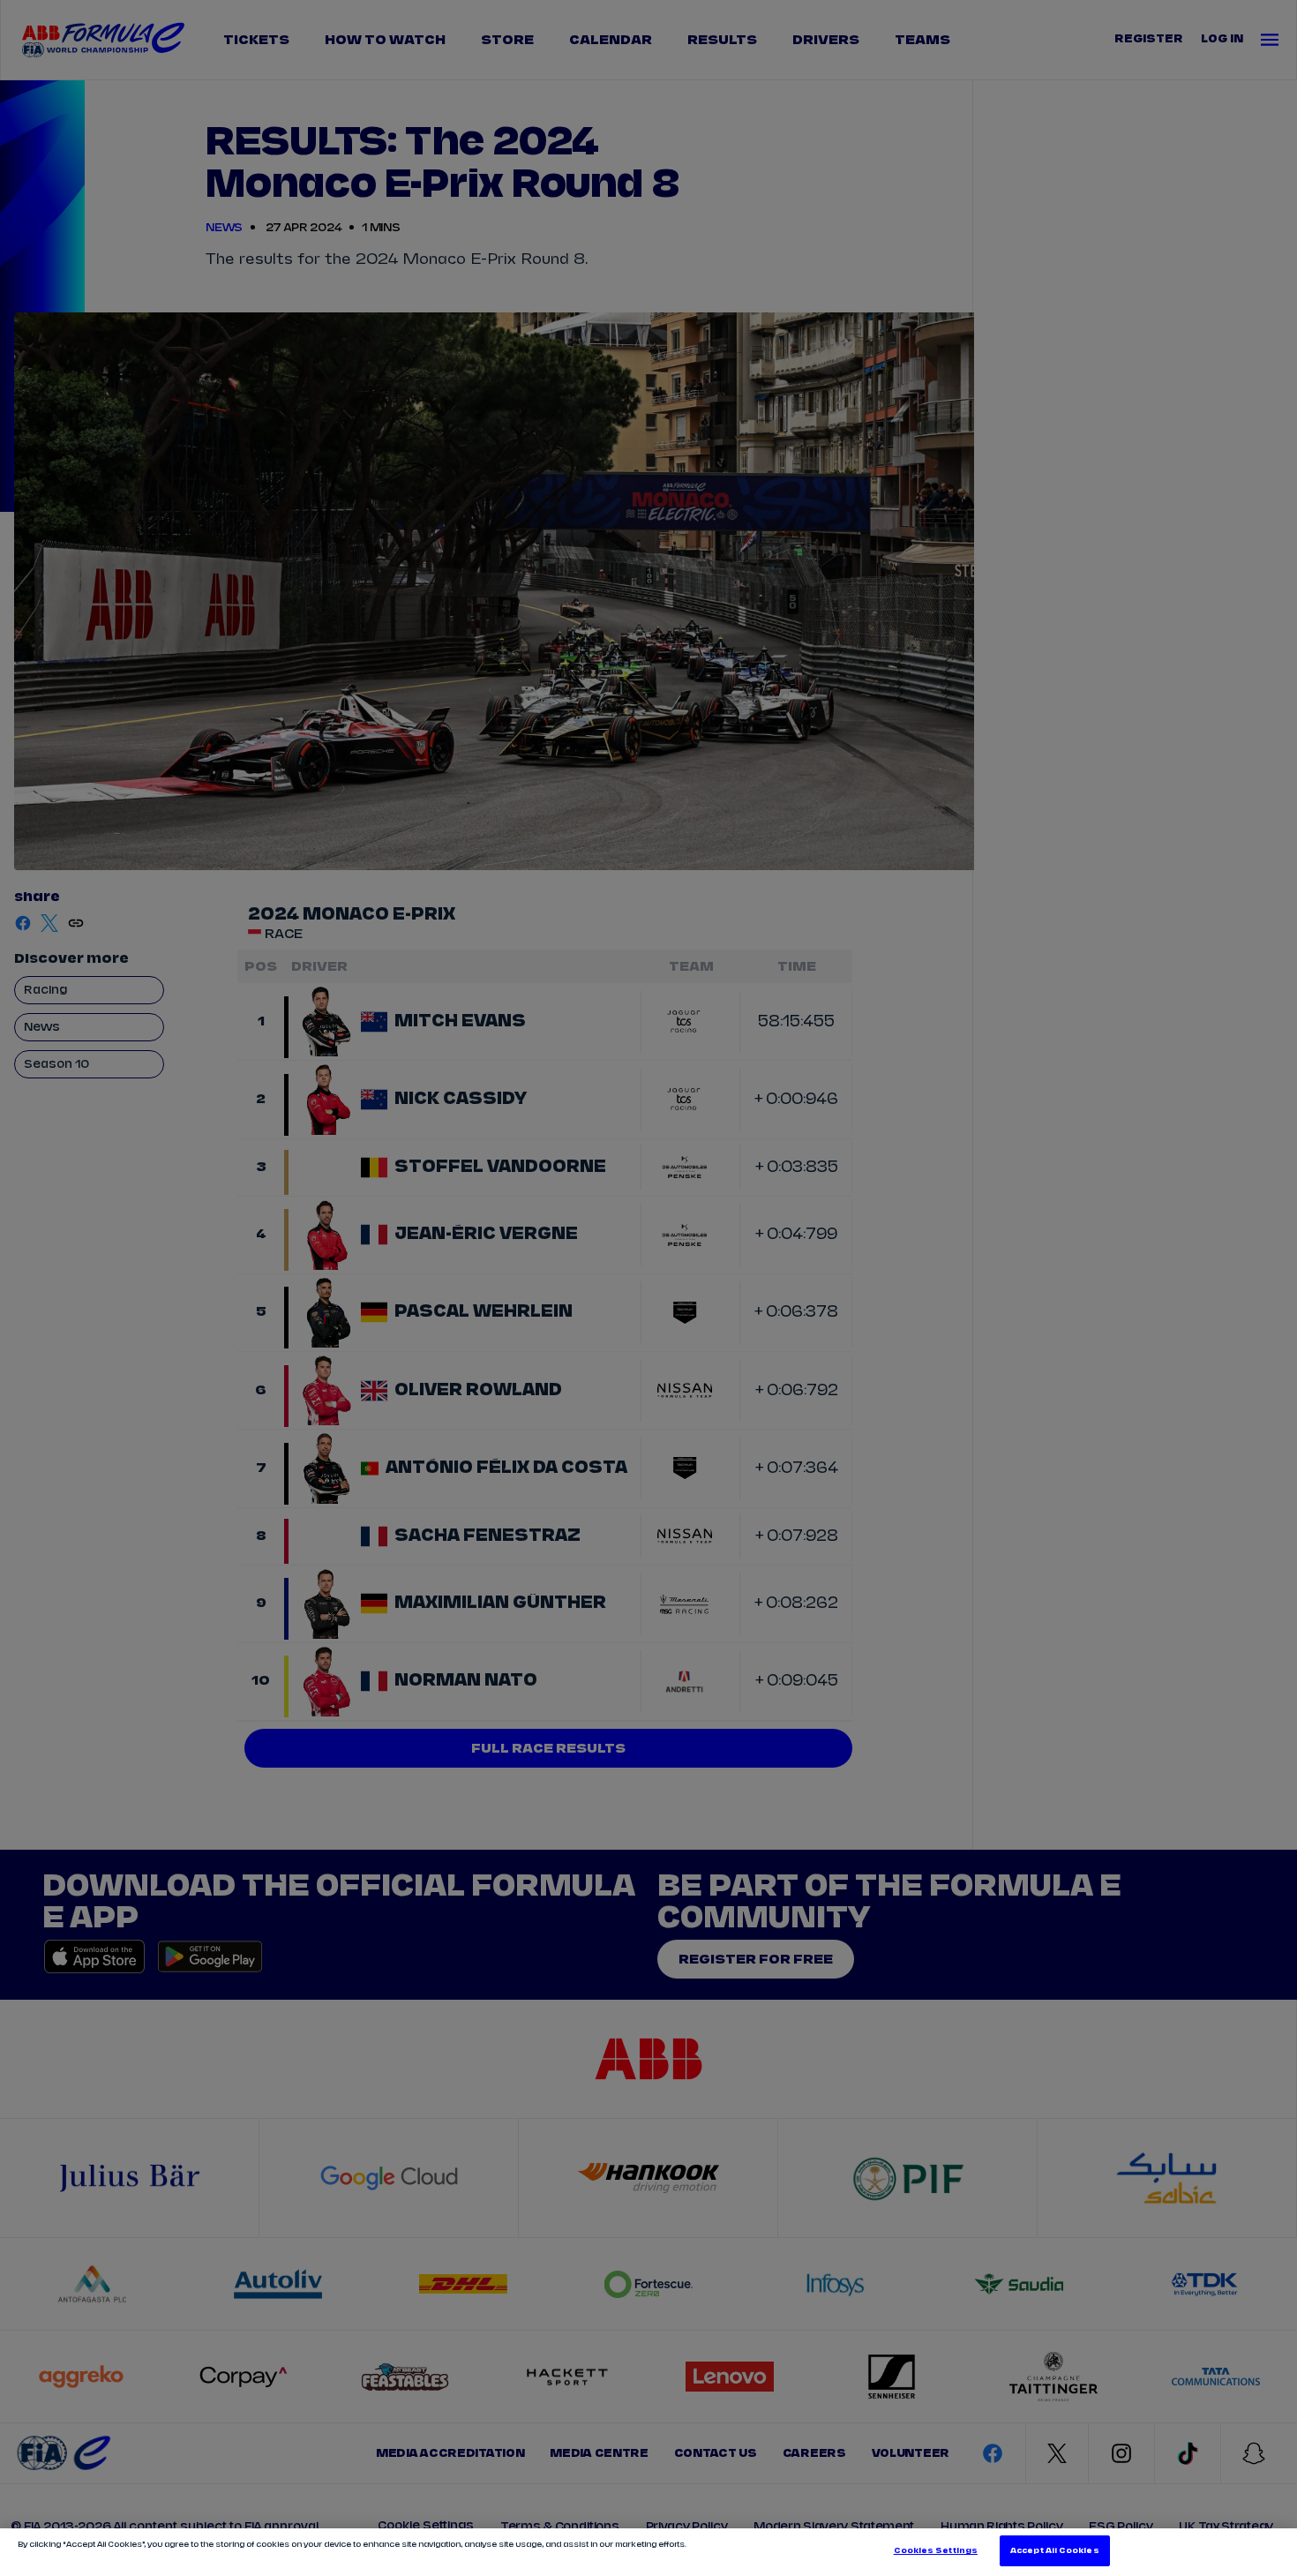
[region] (648, 2552)
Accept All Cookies (1054, 2551)
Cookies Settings (936, 2551)
